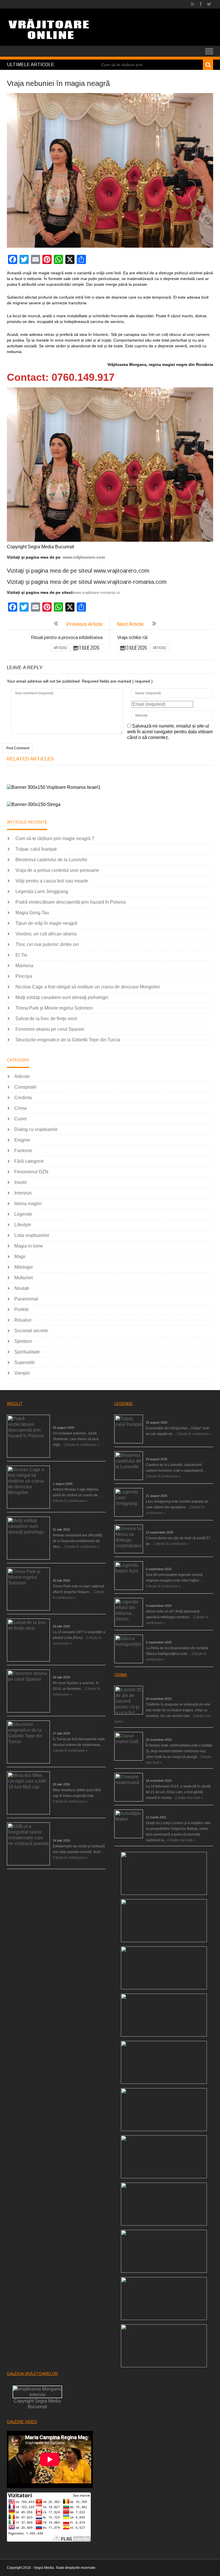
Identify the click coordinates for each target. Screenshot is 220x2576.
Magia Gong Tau (32, 913)
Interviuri (23, 1193)
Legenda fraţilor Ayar (162, 1563)
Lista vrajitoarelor (32, 1235)
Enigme (22, 1140)
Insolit (20, 1182)
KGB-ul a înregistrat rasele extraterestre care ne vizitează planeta (76, 1830)
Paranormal (26, 1299)
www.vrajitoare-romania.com (130, 582)
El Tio (21, 955)
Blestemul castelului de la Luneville (51, 860)
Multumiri (24, 1278)
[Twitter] (209, 4)
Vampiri (22, 1373)
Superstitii (24, 1362)
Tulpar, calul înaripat (36, 849)
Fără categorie (29, 1161)
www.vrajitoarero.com (121, 571)
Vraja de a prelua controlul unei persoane (57, 870)
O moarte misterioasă (163, 1775)
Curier (21, 1119)
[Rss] (193, 4)
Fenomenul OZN (31, 1172)
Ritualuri (23, 1320)
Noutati (22, 1288)
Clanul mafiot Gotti (160, 1734)
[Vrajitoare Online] (49, 31)
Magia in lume (29, 1246)
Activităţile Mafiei (159, 1812)
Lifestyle (23, 1225)
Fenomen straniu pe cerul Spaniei (50, 1029)
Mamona (24, 966)
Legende (23, 1214)
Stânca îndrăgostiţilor (162, 1637)
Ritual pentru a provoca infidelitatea (67, 637)
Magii (20, 1257)
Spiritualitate (27, 1352)
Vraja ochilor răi (132, 637)
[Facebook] (201, 4)
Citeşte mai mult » (189, 1798)
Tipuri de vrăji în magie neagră (46, 923)
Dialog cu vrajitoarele (36, 1129)
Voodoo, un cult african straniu (46, 934)
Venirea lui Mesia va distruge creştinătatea (179, 1527)
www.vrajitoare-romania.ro (96, 592)
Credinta (23, 1098)
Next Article (130, 624)
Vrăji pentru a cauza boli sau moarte (52, 881)
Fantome (23, 1151)
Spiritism (23, 1341)
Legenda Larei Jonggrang (42, 891)
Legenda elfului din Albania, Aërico (173, 1600)
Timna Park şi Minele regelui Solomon (54, 1008)
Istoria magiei (28, 1204)
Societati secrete (31, 1331)
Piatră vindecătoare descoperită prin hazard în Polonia (71, 902)
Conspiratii (25, 1087)
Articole (61, 648)
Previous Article (85, 624)
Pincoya (24, 976)
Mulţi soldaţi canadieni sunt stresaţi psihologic (62, 997)
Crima (20, 1108)
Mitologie (24, 1267)
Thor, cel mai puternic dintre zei (47, 944)
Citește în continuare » (82, 1445)
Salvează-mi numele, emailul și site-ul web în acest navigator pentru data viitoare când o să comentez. (170, 732)
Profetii (21, 1309)
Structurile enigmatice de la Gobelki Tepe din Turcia (68, 1040)
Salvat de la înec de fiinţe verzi (46, 1019)
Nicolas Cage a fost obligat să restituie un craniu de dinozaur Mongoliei (88, 987)
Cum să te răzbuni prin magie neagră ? (55, 838)
